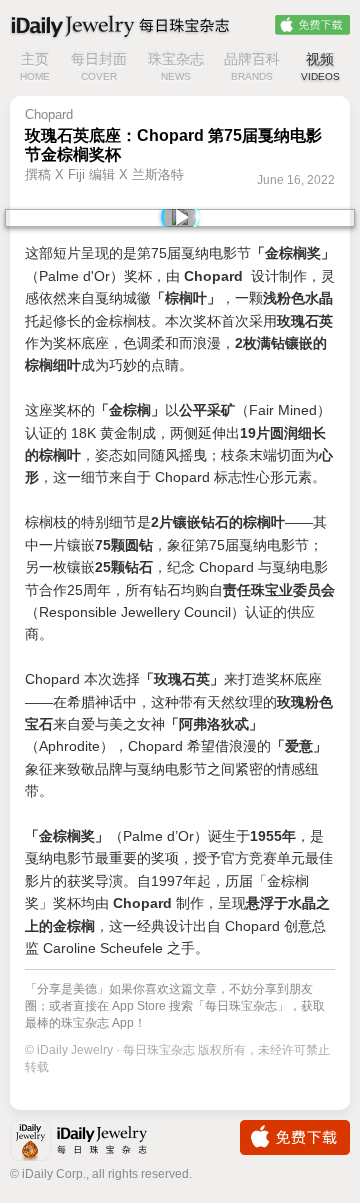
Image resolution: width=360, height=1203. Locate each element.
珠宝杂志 (176, 66)
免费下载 (312, 25)
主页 (35, 66)
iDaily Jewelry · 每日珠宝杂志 (95, 1142)
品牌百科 (252, 66)
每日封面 (99, 66)
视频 (320, 66)
